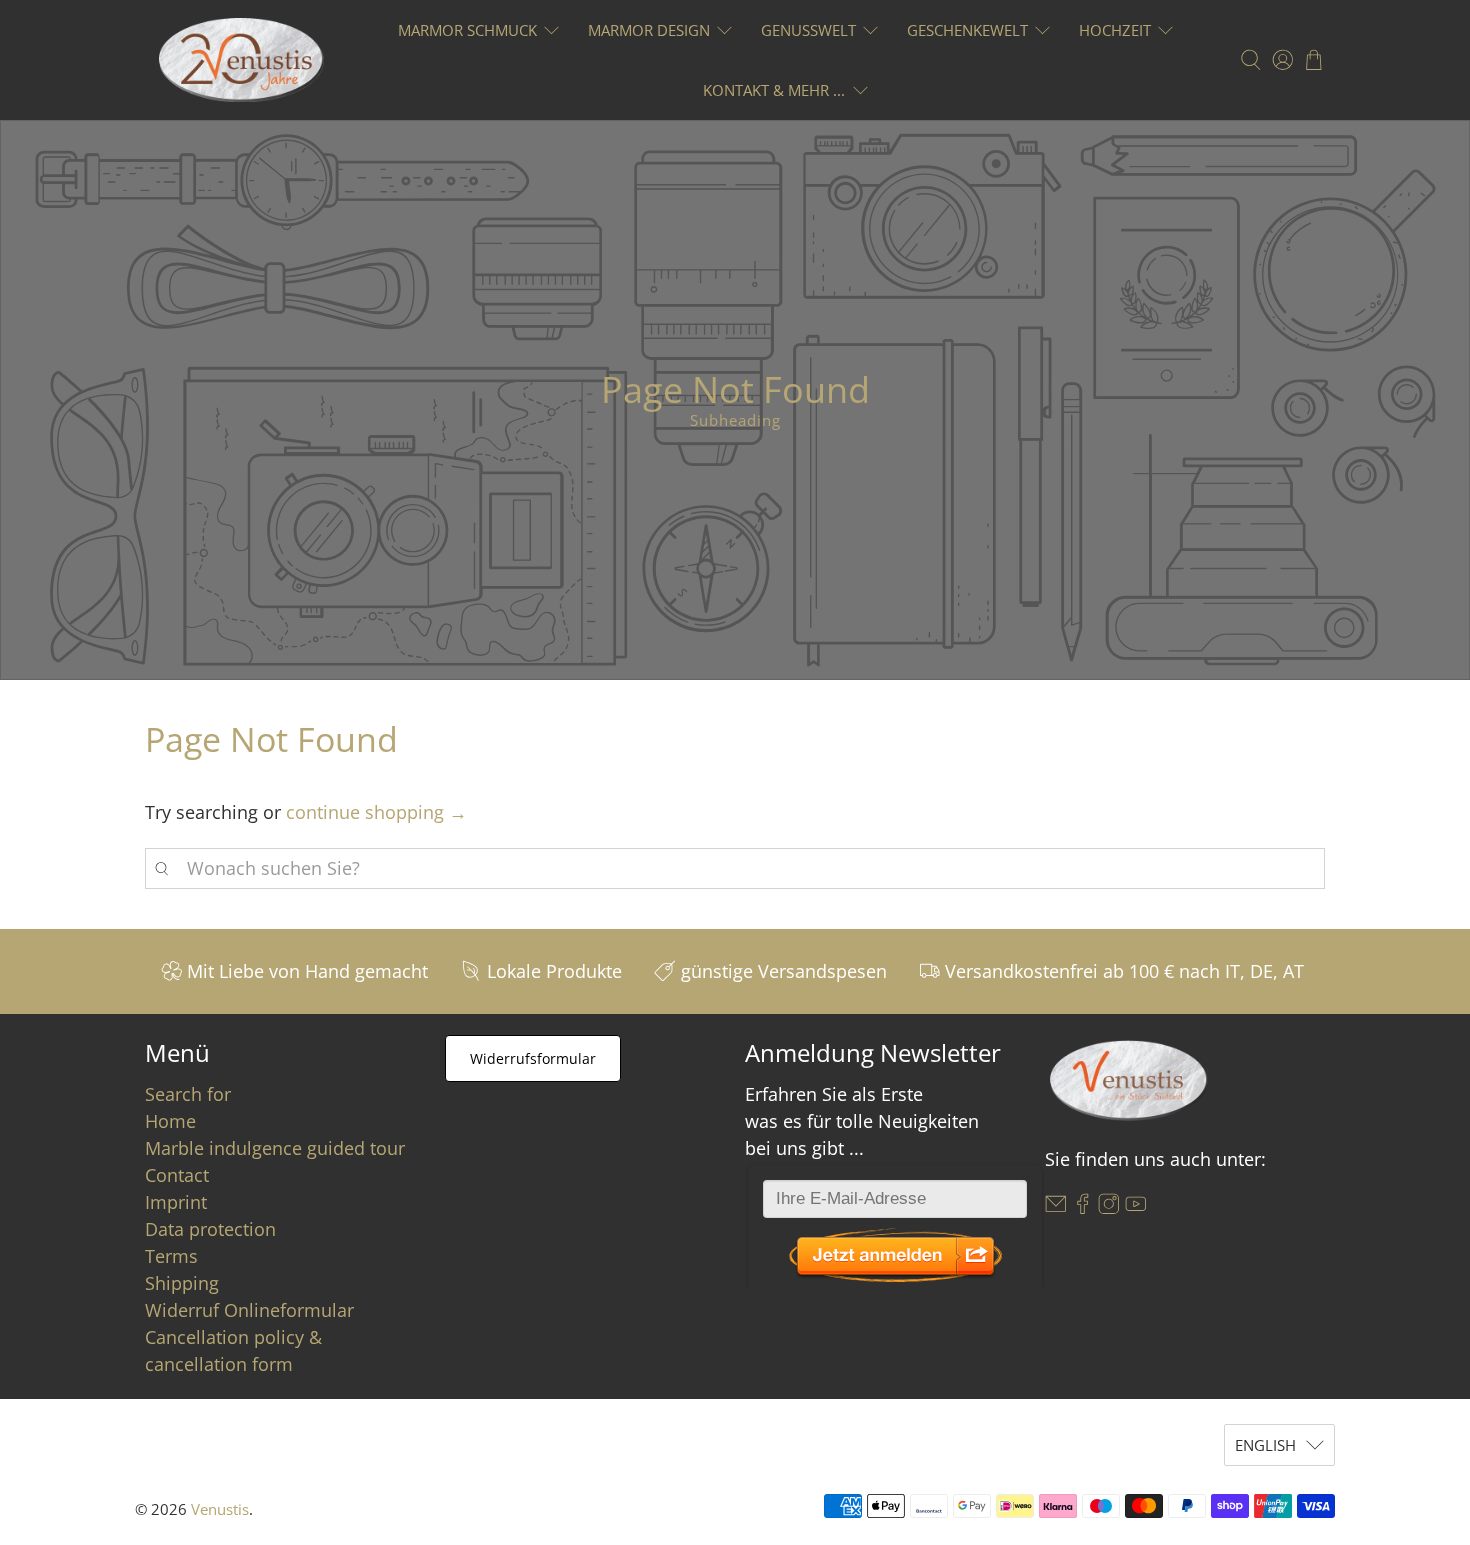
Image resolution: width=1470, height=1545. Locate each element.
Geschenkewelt (967, 30)
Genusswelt (808, 30)
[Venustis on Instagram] (1109, 1208)
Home (170, 1121)
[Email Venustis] (1056, 1208)
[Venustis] (241, 60)
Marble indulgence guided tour (275, 1148)
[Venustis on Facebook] (1083, 1208)
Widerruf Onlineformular (249, 1310)
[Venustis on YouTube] (1136, 1208)
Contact (177, 1175)
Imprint (176, 1202)
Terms (171, 1256)
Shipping (182, 1283)
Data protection (210, 1229)
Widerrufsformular (533, 1058)
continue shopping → (376, 812)
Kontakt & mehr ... (774, 90)
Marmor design (649, 30)
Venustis (220, 1509)
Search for (188, 1094)
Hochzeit (1115, 30)
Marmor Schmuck (467, 30)
